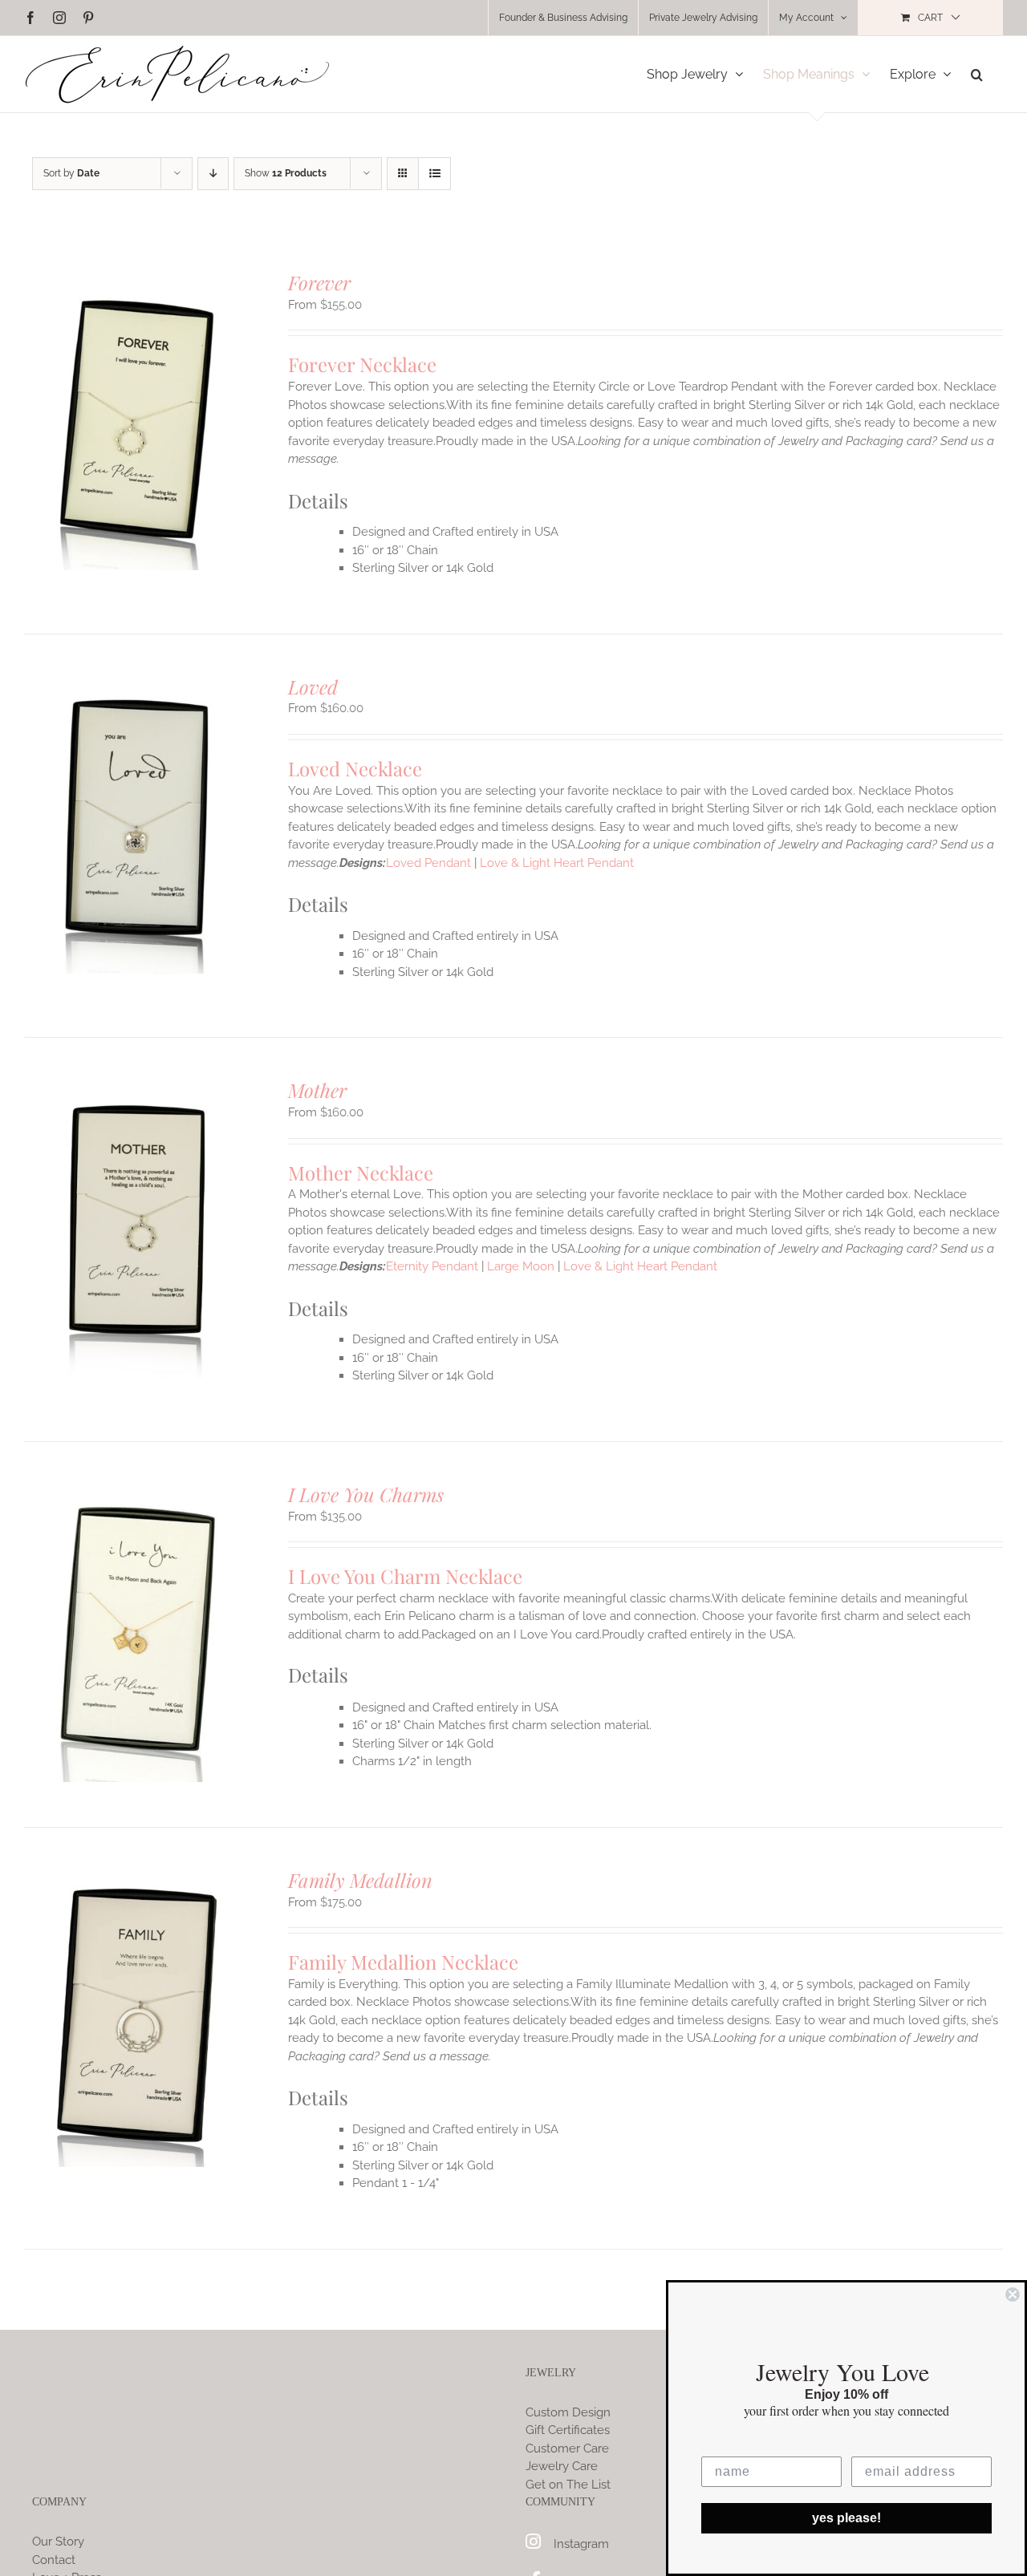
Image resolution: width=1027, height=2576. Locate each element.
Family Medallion (360, 1880)
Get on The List (568, 2485)
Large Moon (521, 1266)
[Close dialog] (1013, 2295)
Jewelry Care (562, 2466)
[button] (977, 74)
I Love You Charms (366, 1494)
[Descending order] (213, 174)
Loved (313, 687)
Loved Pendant (428, 863)
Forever (319, 282)
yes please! (846, 2518)
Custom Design (568, 2412)
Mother (317, 1090)
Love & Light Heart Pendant (557, 863)
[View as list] (434, 174)
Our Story (58, 2542)
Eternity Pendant (432, 1266)
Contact (54, 2560)
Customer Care (567, 2448)
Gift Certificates (568, 2430)
